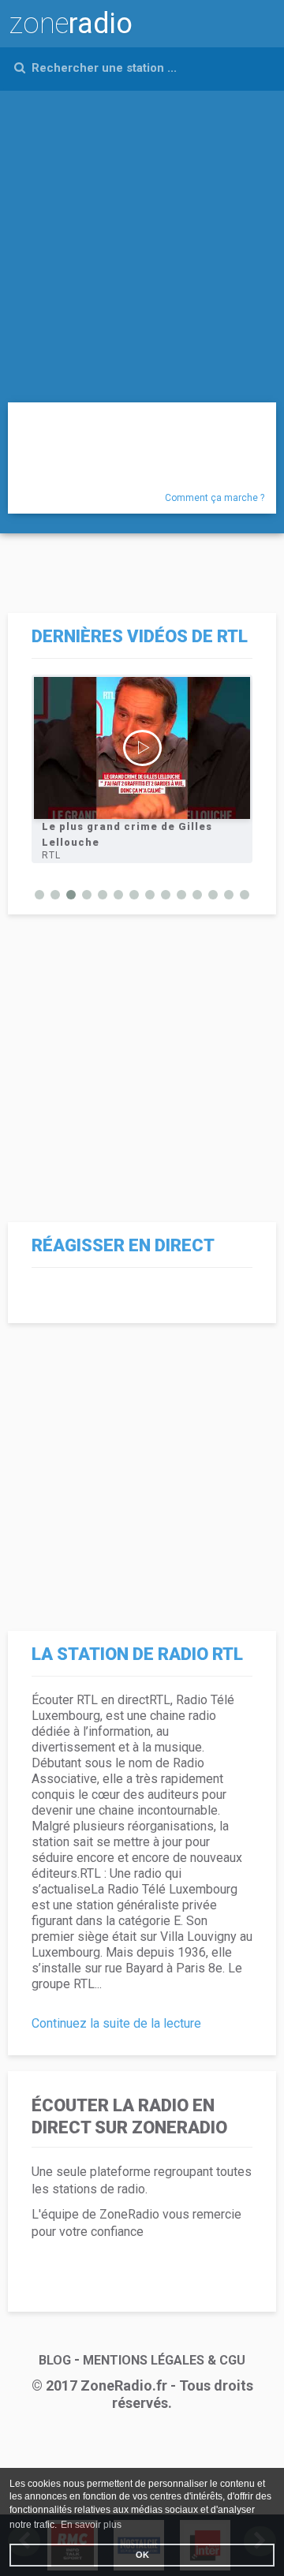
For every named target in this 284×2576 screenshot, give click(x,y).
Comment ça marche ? (215, 498)
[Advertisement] (142, 241)
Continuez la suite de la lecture (116, 2023)
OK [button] (142, 2555)
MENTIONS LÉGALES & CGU (164, 2360)
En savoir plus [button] (91, 2525)
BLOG (55, 2360)
